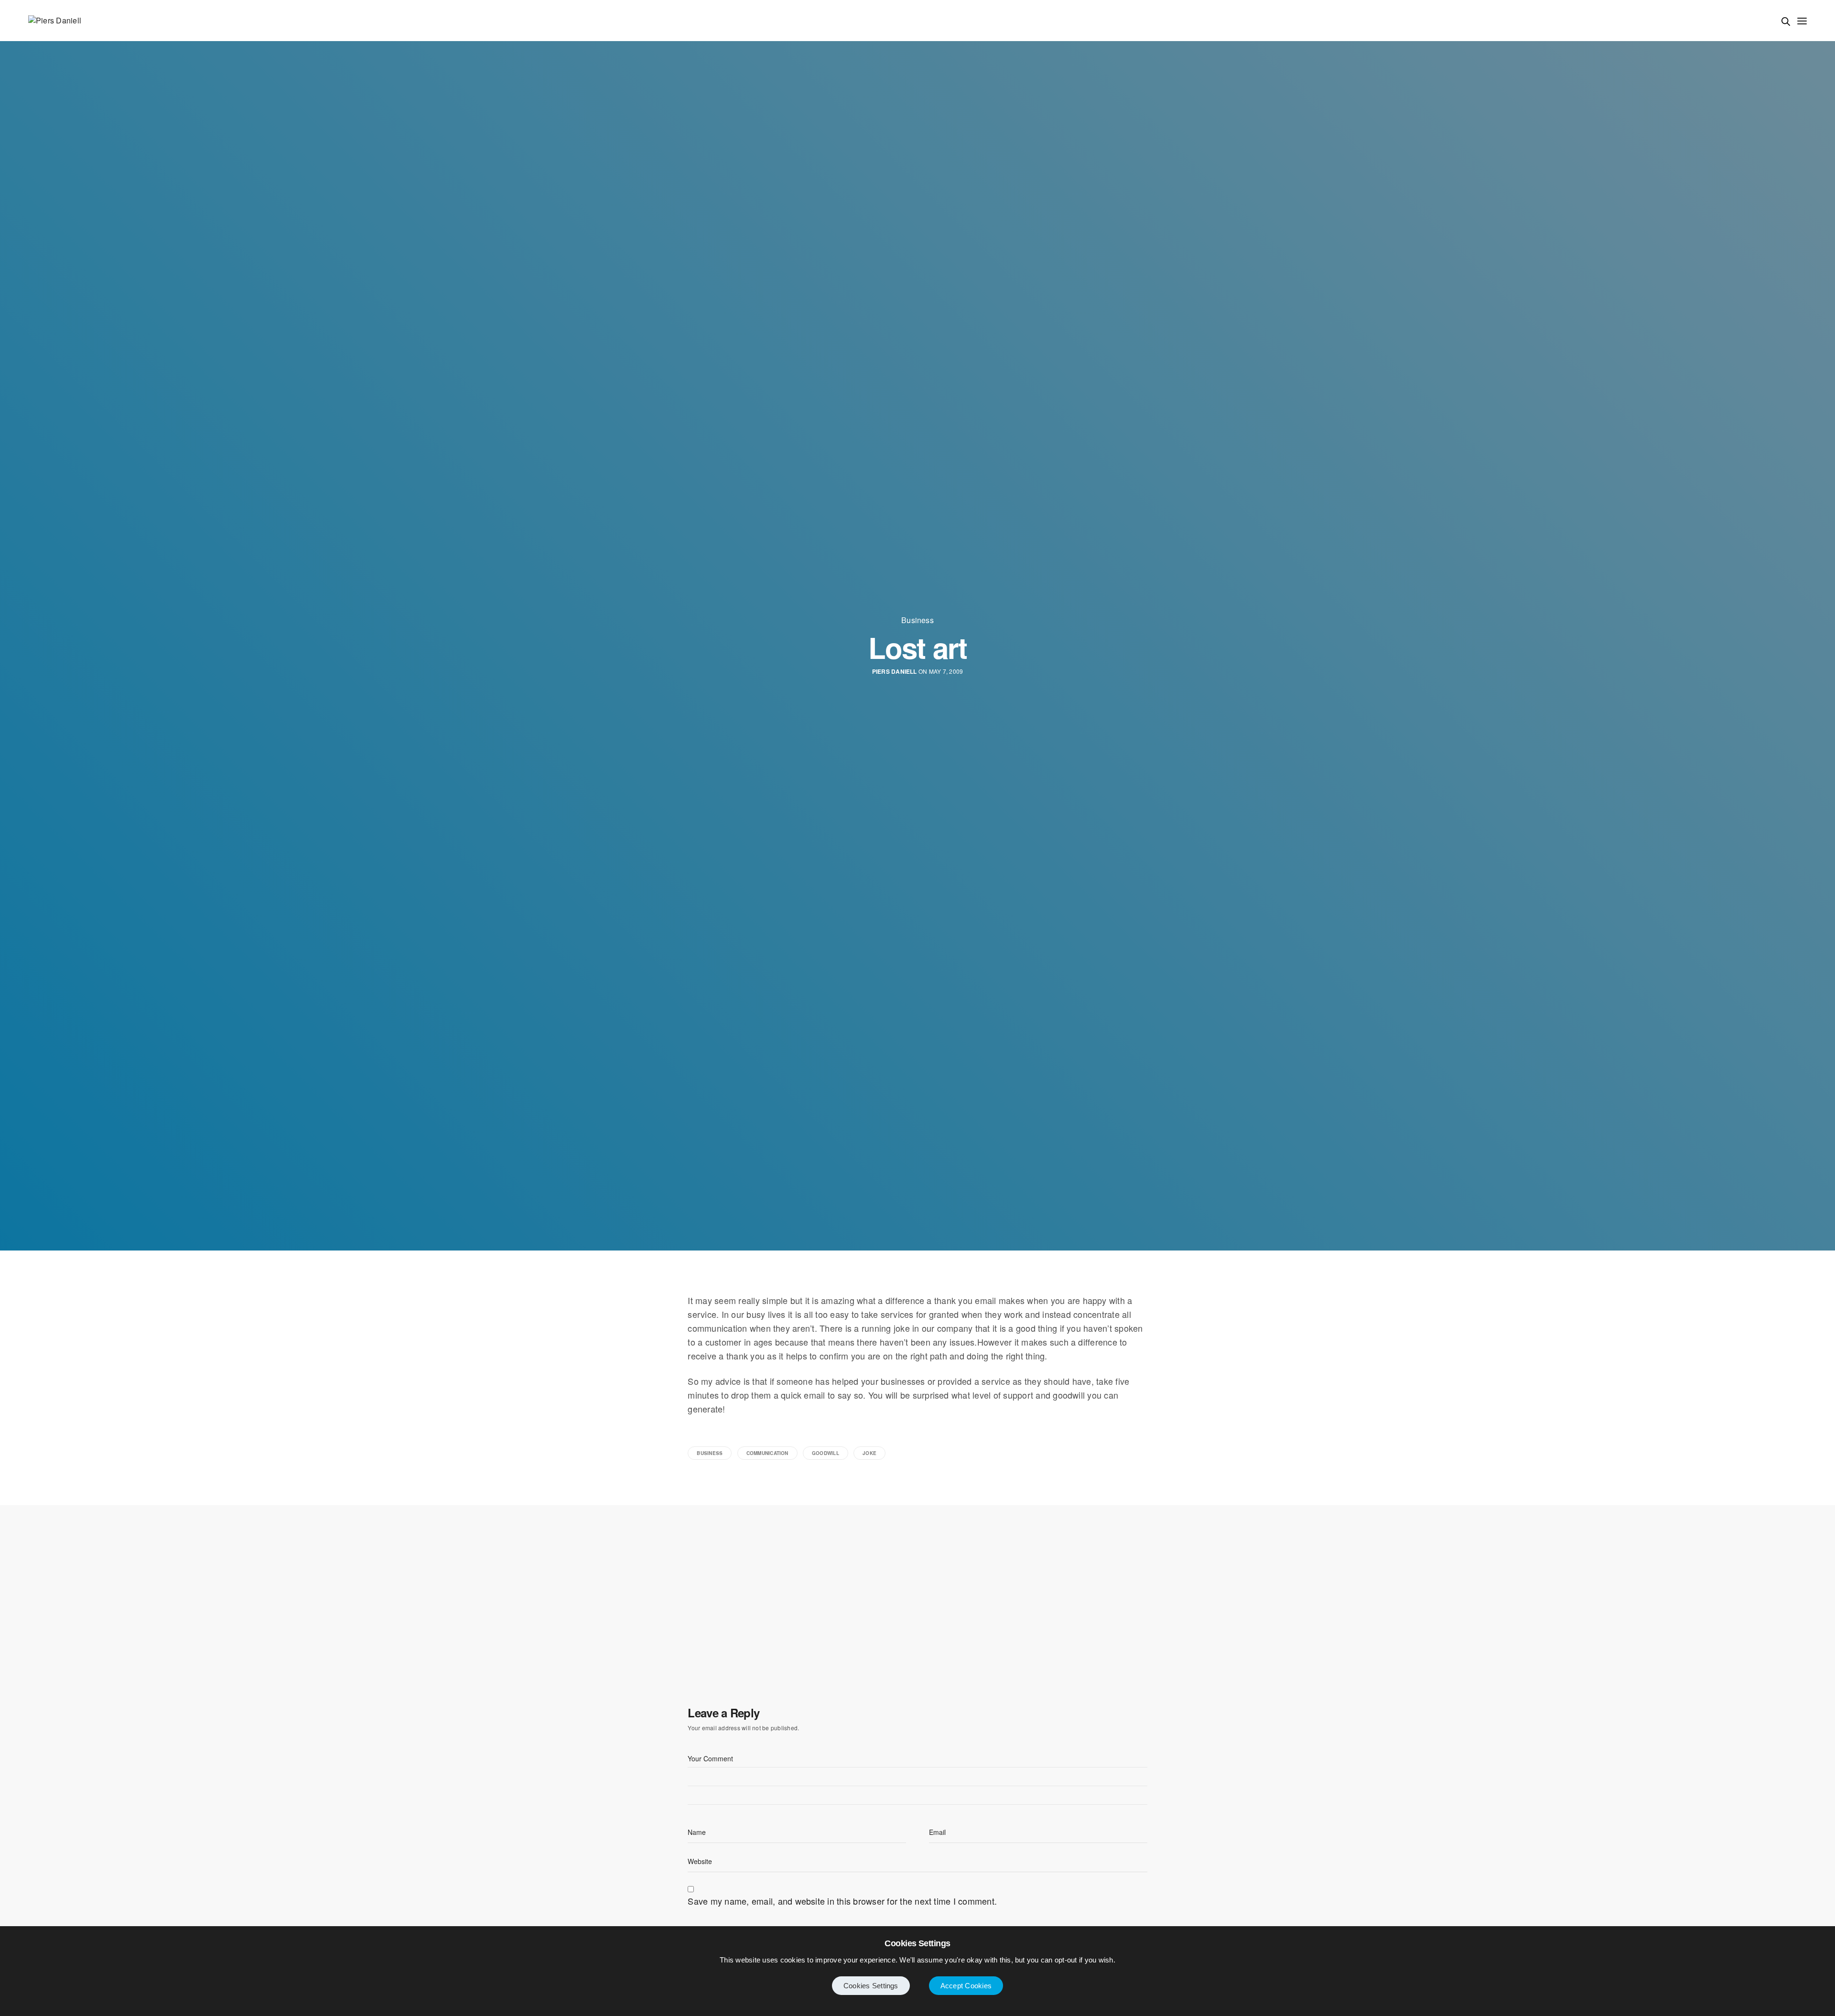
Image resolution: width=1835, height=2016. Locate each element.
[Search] (1786, 22)
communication (767, 1453)
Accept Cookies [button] (966, 1986)
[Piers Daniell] (55, 21)
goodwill (826, 1453)
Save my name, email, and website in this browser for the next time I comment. (842, 1901)
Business (917, 620)
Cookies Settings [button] (871, 1986)
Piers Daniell (895, 672)
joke (869, 1453)
